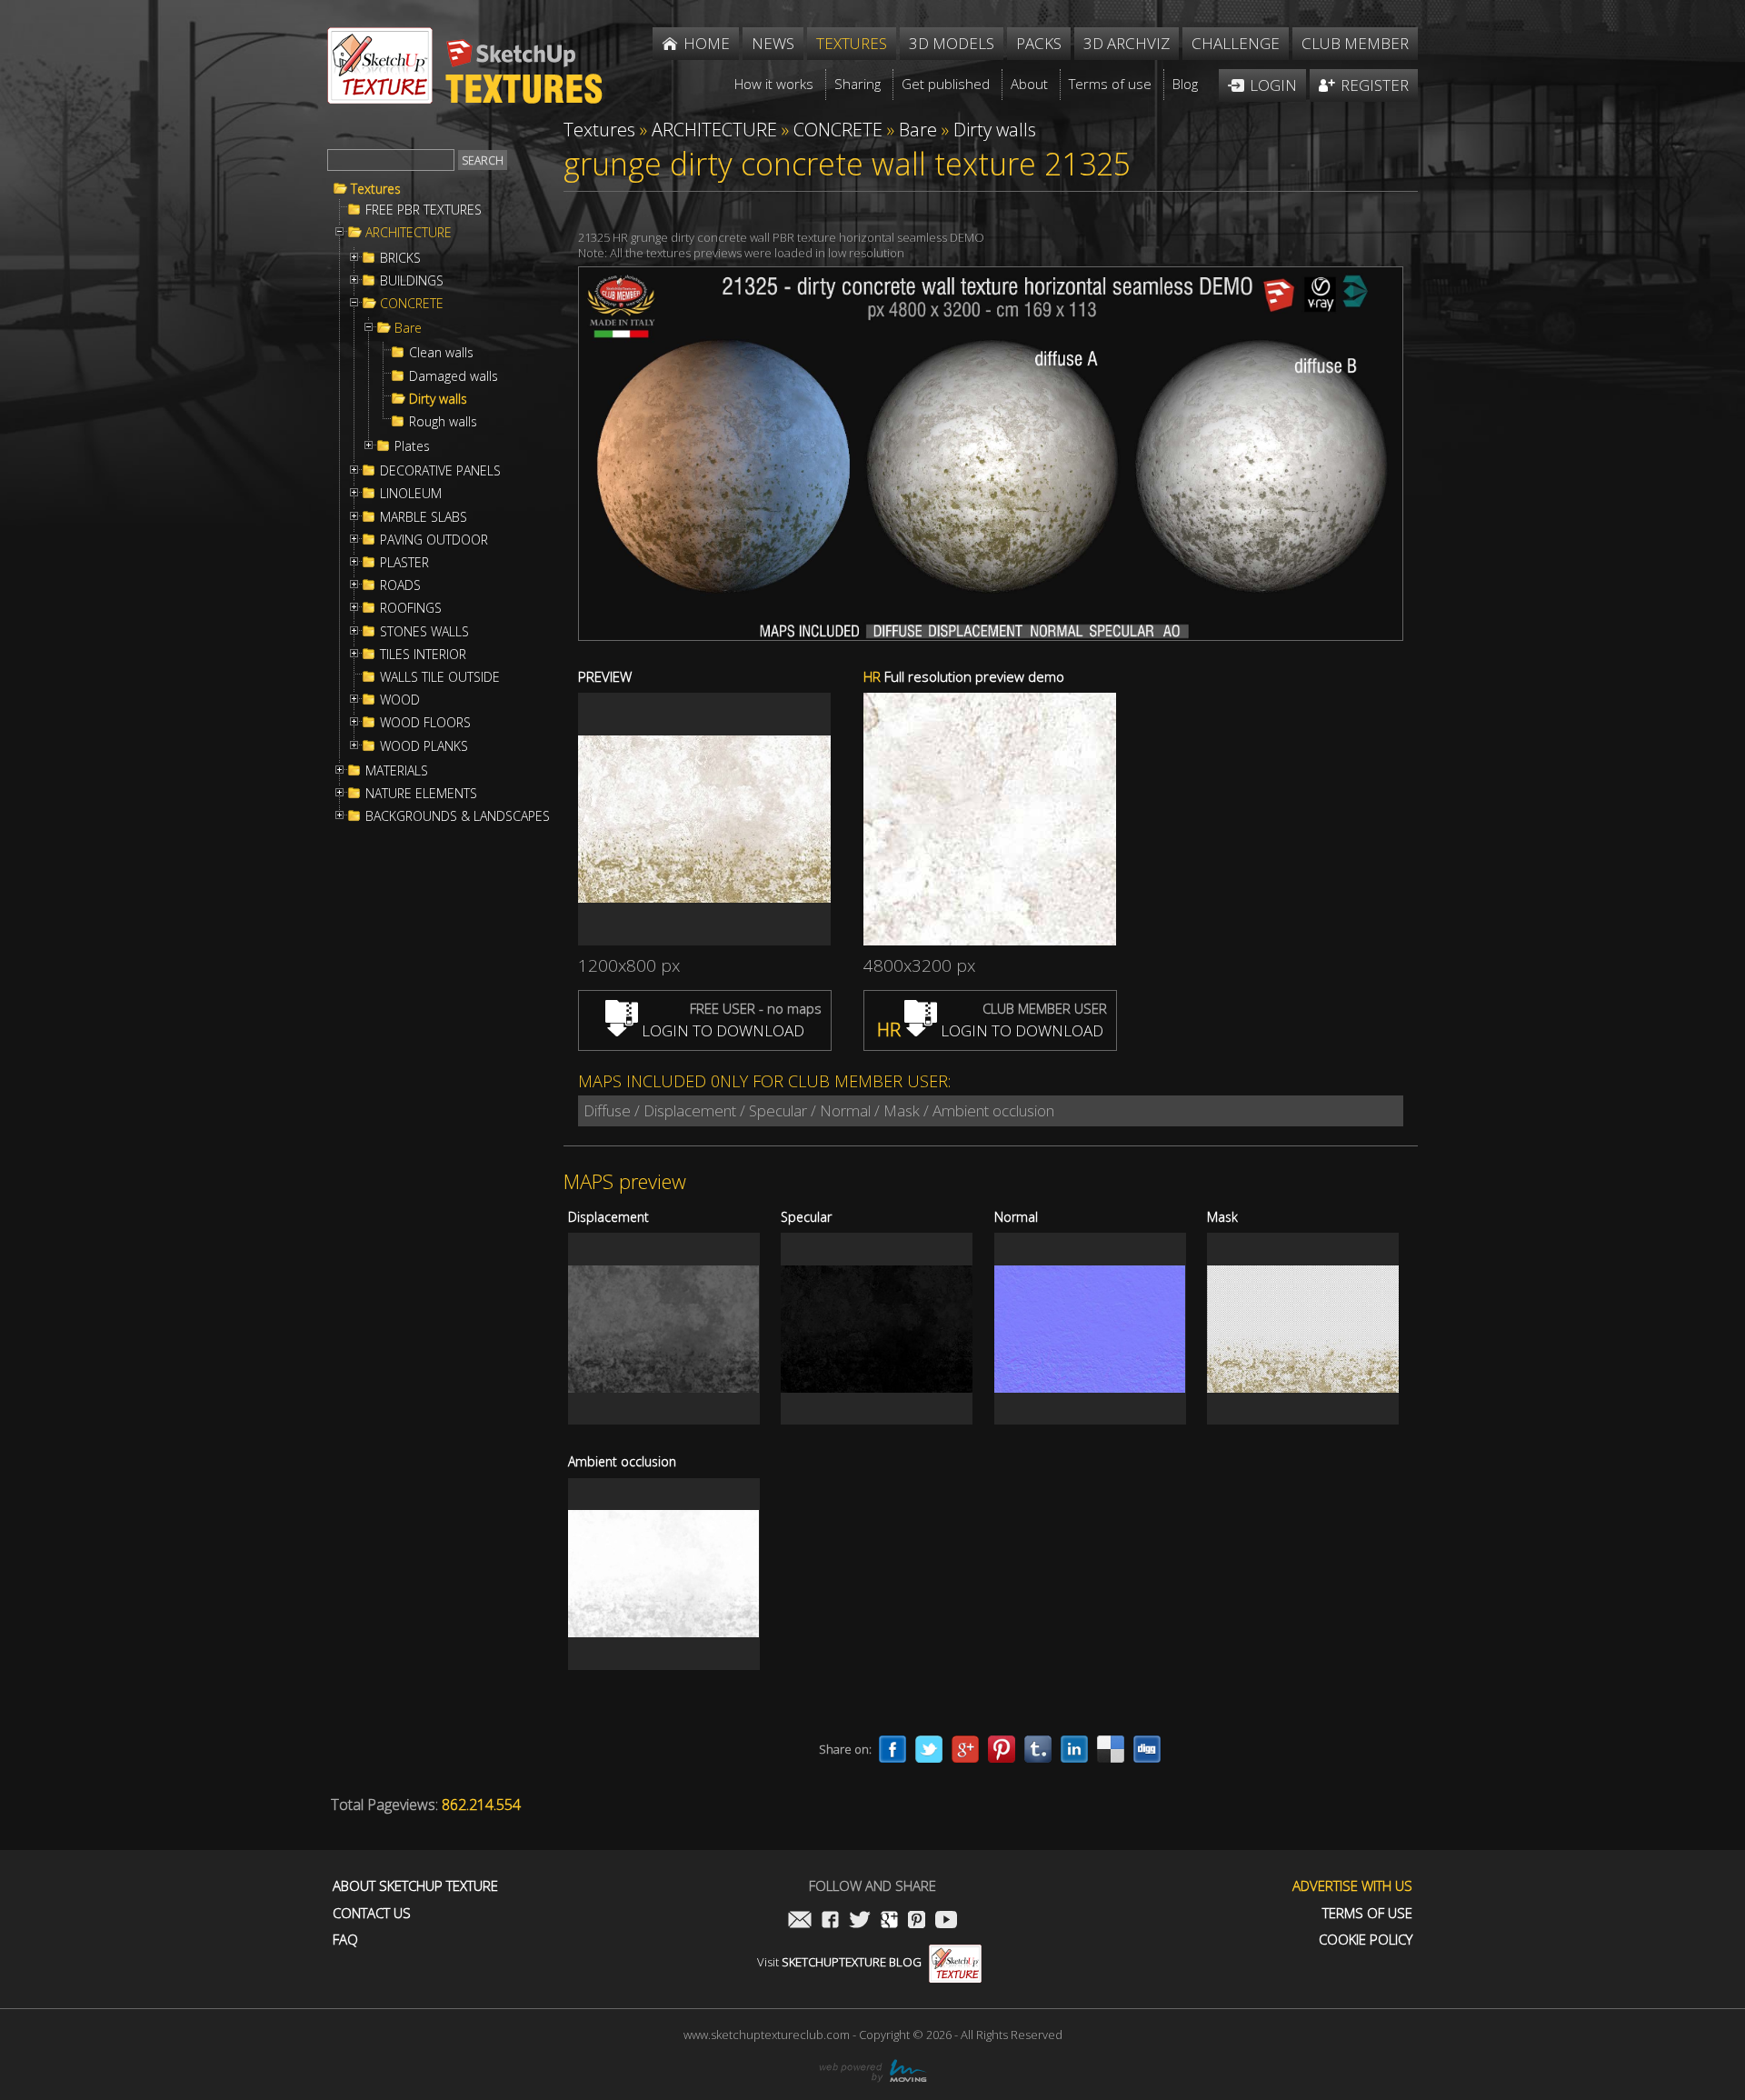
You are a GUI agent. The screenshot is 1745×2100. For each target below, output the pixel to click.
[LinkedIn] (1074, 1749)
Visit (839, 1962)
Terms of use (1367, 1913)
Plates (412, 446)
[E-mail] (800, 1921)
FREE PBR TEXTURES (424, 210)
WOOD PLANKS (424, 746)
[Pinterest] (1002, 1749)
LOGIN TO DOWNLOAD (721, 1030)
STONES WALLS (424, 632)
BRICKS (400, 258)
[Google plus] (965, 1749)
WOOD (400, 700)
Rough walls (443, 422)
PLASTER (404, 563)
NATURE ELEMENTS (421, 794)
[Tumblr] (1038, 1749)
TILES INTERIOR (423, 655)
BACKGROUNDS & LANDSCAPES (458, 816)
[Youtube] (946, 1921)
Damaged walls (454, 376)
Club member (1355, 43)
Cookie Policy (1366, 1940)
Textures (376, 189)
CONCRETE (412, 304)
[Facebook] (892, 1749)
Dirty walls (438, 399)
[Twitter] (929, 1749)
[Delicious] (1111, 1749)
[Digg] (1147, 1749)
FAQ (345, 1940)
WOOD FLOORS (425, 723)
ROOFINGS (411, 608)
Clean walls (441, 353)
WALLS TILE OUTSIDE (440, 677)
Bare (408, 328)
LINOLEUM (411, 494)
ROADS (400, 585)
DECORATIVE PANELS (440, 471)
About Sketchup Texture (415, 1886)
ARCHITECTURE (409, 233)
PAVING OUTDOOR (434, 540)
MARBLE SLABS (424, 517)
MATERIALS (397, 771)
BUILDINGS (412, 281)
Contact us (372, 1913)
